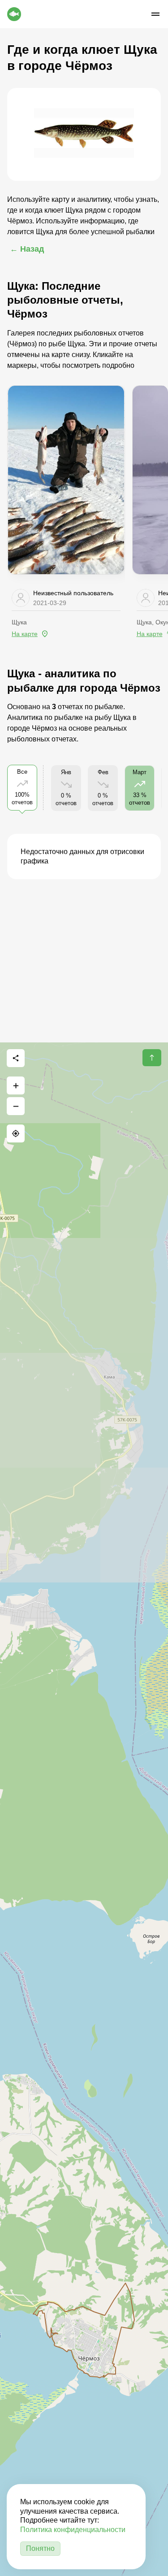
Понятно (40, 2548)
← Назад (27, 249)
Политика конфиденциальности (73, 2530)
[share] (16, 1058)
